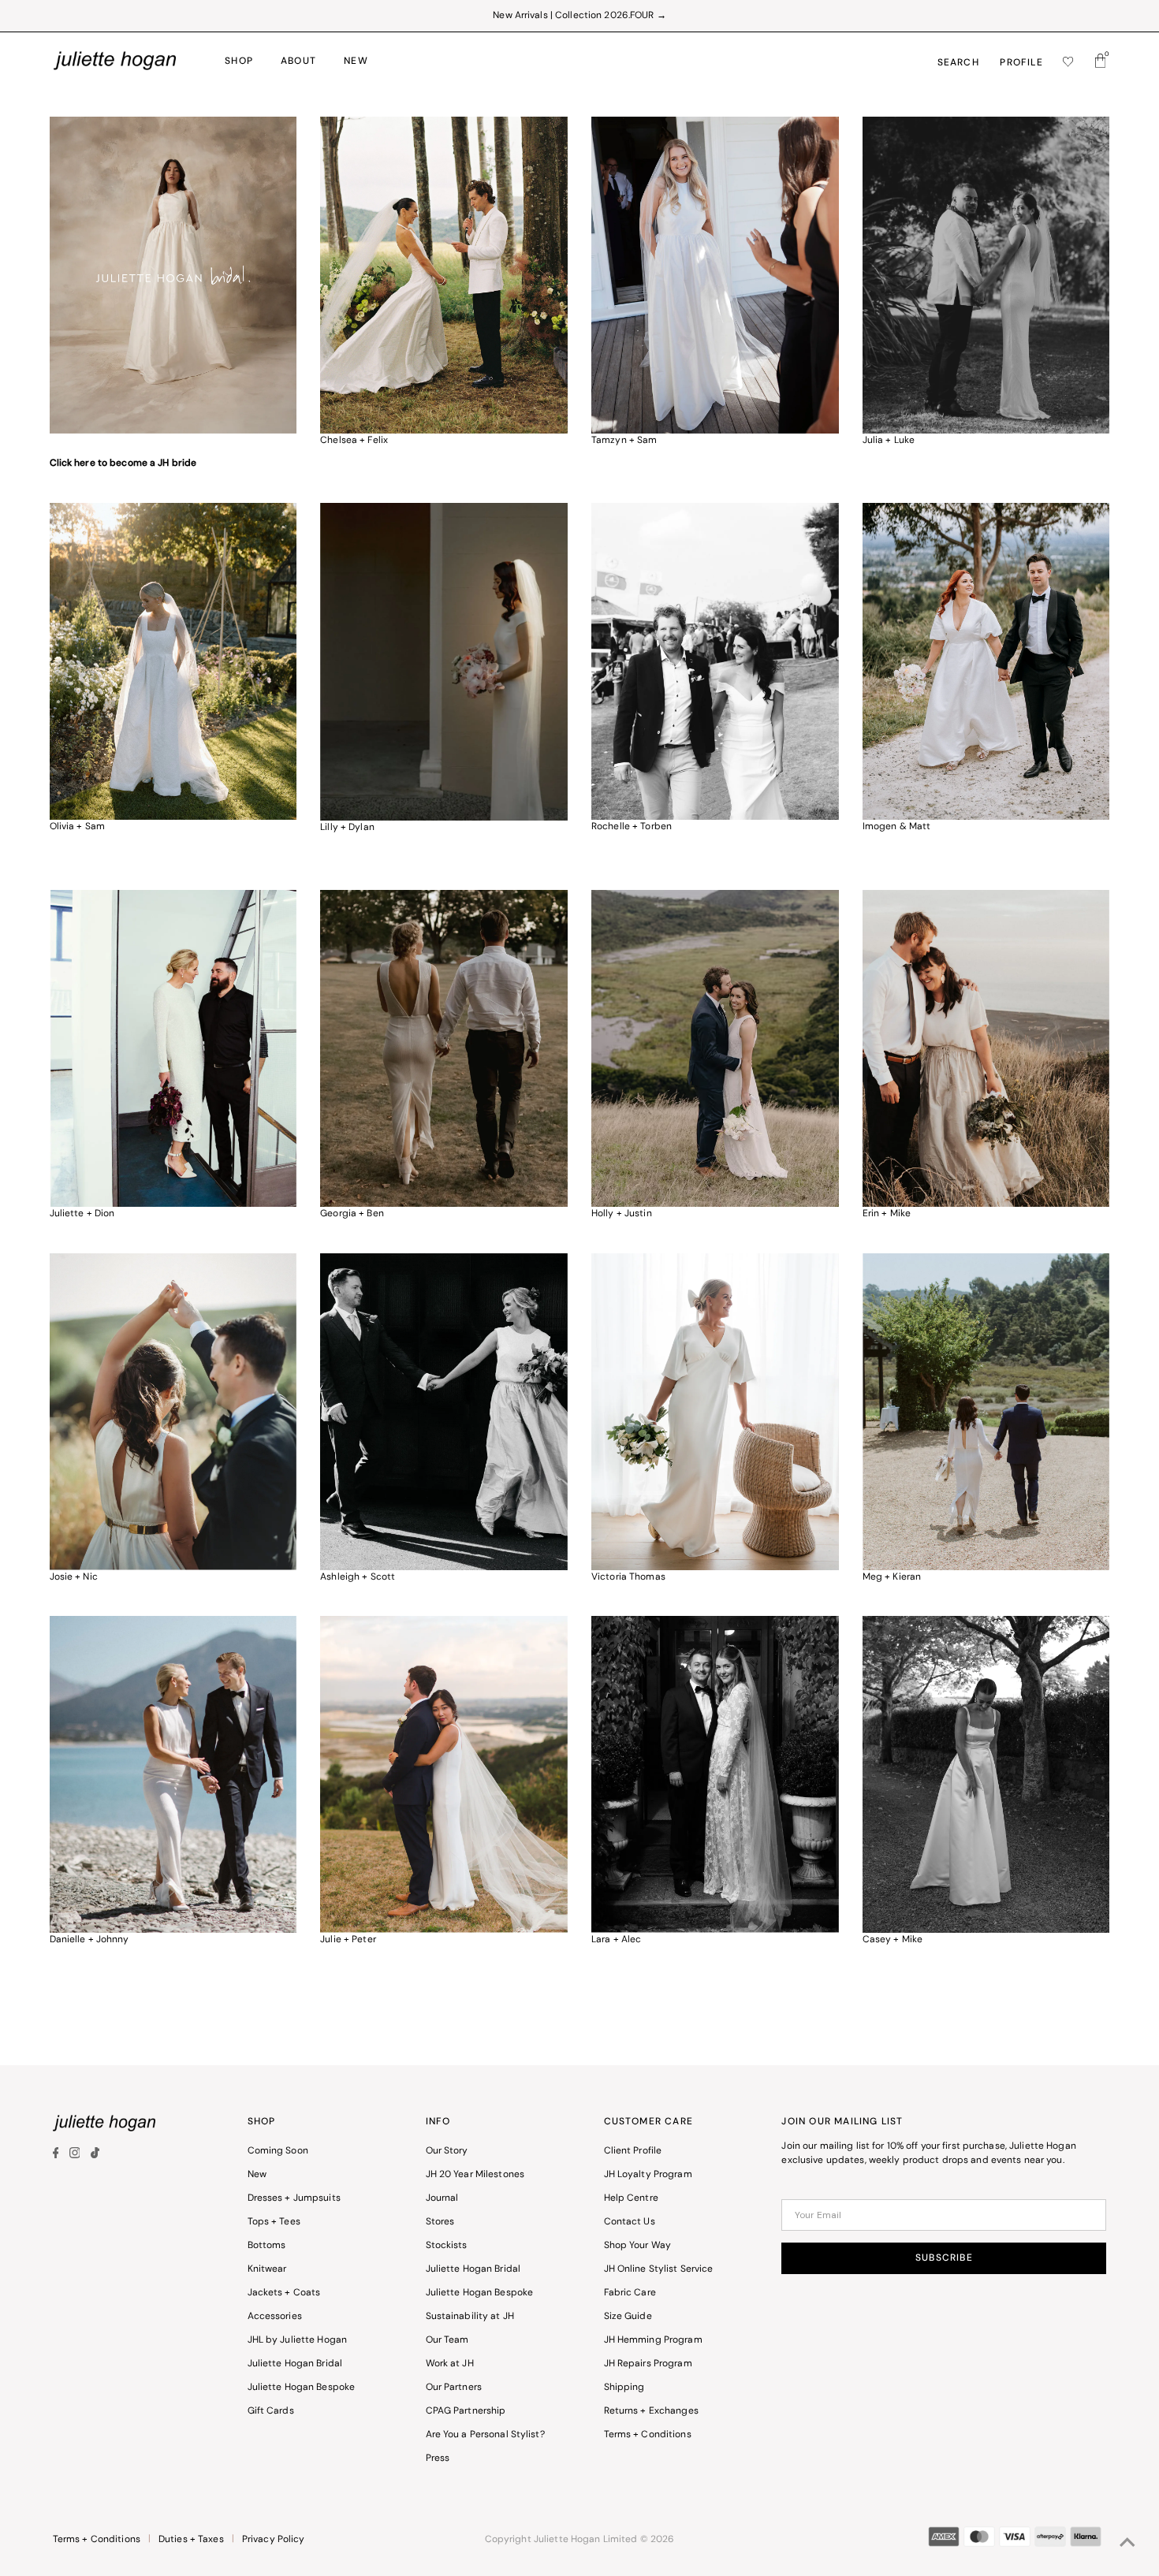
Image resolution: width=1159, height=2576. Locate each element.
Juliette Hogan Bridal (295, 2364)
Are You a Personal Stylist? (485, 2435)
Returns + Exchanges (651, 2411)
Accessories (275, 2317)
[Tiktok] (95, 2156)
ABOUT (298, 61)
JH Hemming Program (653, 2340)
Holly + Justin (622, 1214)
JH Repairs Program (648, 2364)
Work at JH (450, 2364)
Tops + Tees (274, 2222)
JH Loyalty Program (648, 2175)
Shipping (624, 2388)
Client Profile (633, 2151)
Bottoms (267, 2246)
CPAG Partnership (466, 2411)
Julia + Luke (889, 441)
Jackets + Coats (284, 2293)
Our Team (447, 2340)
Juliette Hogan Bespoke (302, 2388)
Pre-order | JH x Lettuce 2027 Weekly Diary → (579, 16)
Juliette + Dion (82, 1214)
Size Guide (628, 2317)
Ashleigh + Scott (358, 1577)
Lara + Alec (616, 1940)
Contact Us (630, 2222)
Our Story (447, 2151)
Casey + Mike (893, 1940)
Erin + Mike (887, 1214)
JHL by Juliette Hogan (298, 2340)
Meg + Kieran (892, 1577)
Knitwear (267, 2269)
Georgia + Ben (352, 1214)
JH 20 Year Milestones (475, 2175)
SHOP (239, 61)
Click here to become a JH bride (123, 463)
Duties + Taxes (191, 2540)
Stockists (447, 2246)
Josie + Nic (74, 1577)
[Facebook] (58, 2156)
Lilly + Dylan (347, 828)
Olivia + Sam (77, 827)
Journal (442, 2198)
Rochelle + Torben (632, 827)
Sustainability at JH (470, 2317)
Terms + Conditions (648, 2435)
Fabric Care (630, 2293)
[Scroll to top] (1127, 2544)
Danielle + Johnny (89, 1940)
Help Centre (631, 2198)
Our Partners (454, 2388)
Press (438, 2459)
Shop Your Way (638, 2246)
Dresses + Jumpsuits (294, 2198)
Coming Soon (278, 2151)
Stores (440, 2222)
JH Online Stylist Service (659, 2269)
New (257, 2175)
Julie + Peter (348, 1940)
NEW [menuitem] (356, 61)
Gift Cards (271, 2411)
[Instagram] (75, 2156)
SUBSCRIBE (944, 2258)
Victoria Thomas (628, 1577)
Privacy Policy (274, 2540)
